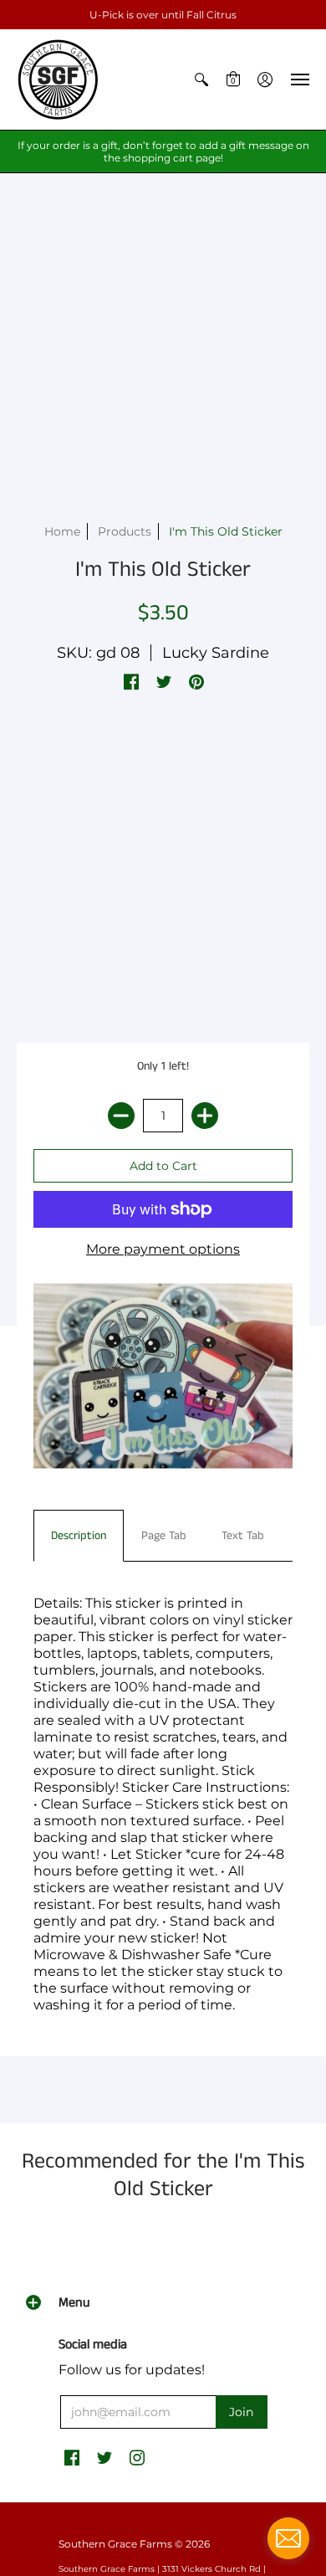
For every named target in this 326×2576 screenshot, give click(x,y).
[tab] (79, 1536)
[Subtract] (121, 1116)
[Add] (205, 1116)
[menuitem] (201, 80)
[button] (201, 80)
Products (125, 531)
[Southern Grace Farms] (59, 80)
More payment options (163, 1249)
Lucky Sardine (216, 653)
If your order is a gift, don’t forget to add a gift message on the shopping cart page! (163, 151)
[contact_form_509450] (288, 2538)
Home (62, 531)
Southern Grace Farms (115, 2544)
